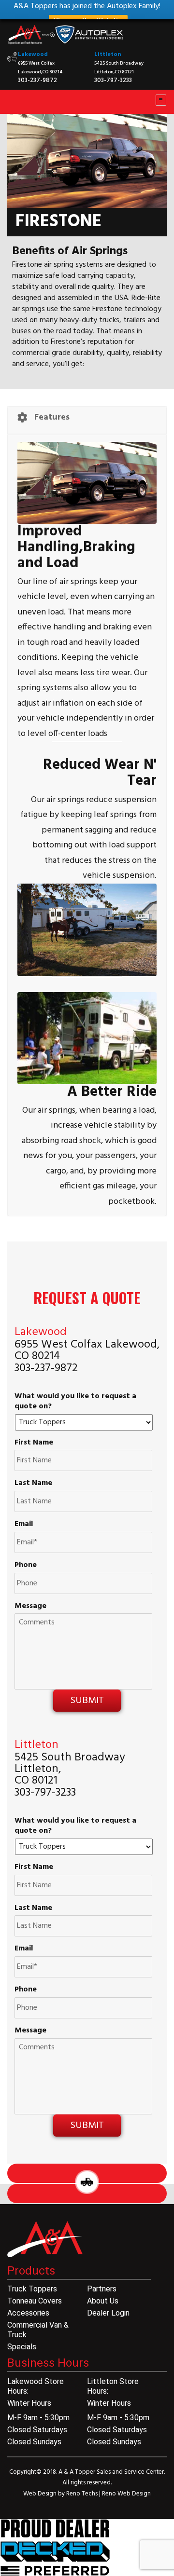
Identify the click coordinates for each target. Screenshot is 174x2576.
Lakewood (33, 55)
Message (30, 1606)
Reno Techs (83, 2494)
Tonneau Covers (35, 2301)
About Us (103, 2301)
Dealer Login (108, 2313)
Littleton (108, 55)
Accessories (28, 2313)
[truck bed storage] (55, 2548)
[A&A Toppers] (68, 35)
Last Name (33, 1483)
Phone (26, 1565)
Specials (22, 2347)
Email (24, 1524)
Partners (102, 2289)
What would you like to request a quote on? (75, 1402)
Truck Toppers (32, 2289)
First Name (34, 1443)
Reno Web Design (126, 2494)
